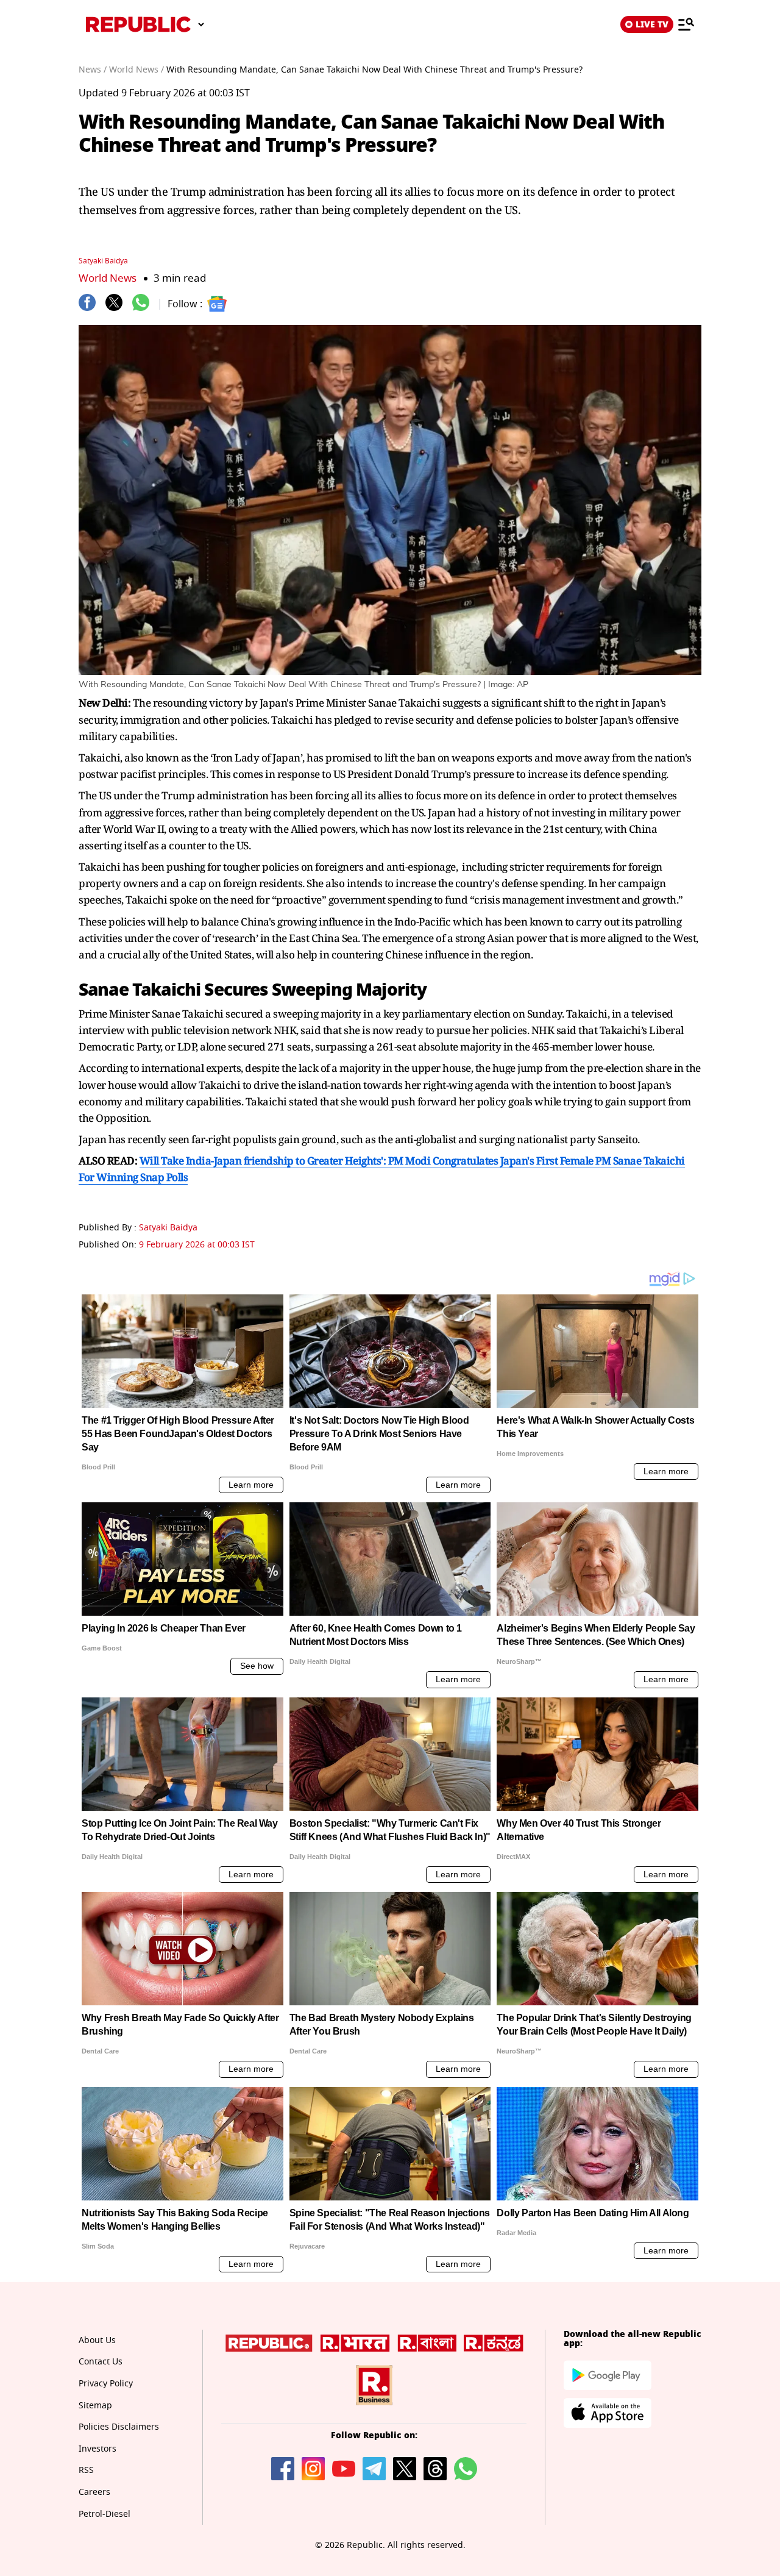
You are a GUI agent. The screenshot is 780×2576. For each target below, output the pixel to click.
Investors (97, 2449)
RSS (86, 2470)
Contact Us (101, 2362)
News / (93, 70)
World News (108, 278)
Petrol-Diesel (105, 2514)
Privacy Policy (106, 2384)
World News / (136, 70)
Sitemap (95, 2406)
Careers (94, 2492)
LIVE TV (652, 24)
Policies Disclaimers (119, 2427)
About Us (97, 2340)
